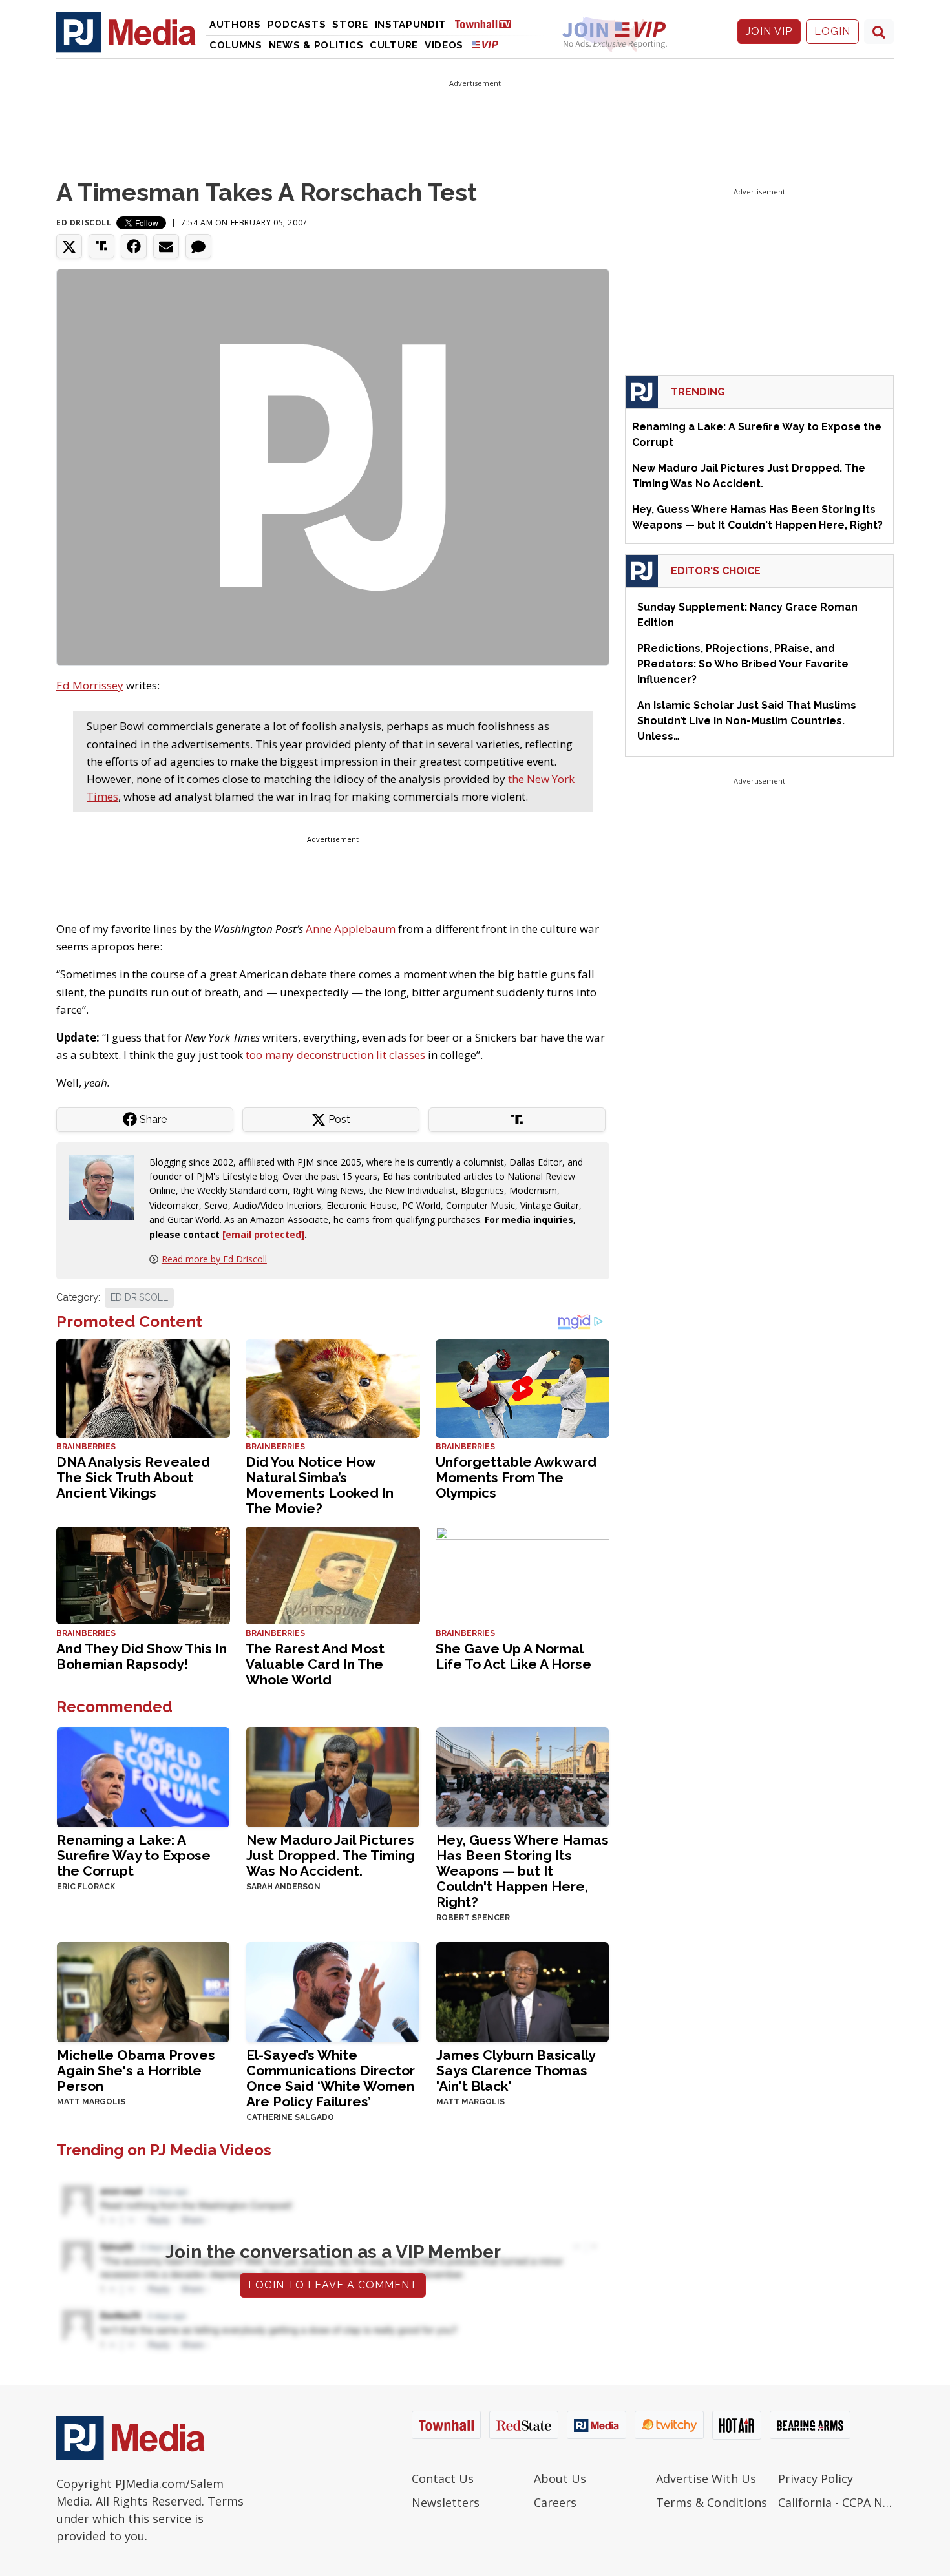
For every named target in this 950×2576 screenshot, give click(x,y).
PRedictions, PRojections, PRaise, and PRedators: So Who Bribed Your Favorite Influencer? (743, 664)
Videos (444, 45)
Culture (394, 45)
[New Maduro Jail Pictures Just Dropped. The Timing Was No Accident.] (332, 1776)
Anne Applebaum (351, 929)
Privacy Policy (816, 2478)
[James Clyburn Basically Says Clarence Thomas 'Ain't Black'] (522, 1991)
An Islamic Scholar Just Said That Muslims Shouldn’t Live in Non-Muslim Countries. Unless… (747, 721)
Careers (555, 2502)
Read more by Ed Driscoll (214, 1259)
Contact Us (443, 2478)
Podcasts (297, 25)
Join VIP (769, 31)
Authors (235, 25)
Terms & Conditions (712, 2502)
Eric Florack (86, 1887)
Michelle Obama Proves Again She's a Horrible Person (136, 2070)
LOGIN (832, 31)
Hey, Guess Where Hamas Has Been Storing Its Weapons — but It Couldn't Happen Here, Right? (522, 1871)
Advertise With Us (706, 2478)
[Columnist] (107, 1186)
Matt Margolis (91, 2102)
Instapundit (411, 25)
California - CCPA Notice (836, 2502)
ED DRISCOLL (139, 1297)
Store (350, 25)
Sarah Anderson (283, 1887)
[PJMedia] (126, 32)
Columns (236, 45)
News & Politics (316, 45)
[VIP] (485, 44)
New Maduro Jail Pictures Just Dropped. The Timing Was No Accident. (331, 1855)
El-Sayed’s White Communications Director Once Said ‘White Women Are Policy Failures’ (331, 2078)
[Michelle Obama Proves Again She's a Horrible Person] (143, 1991)
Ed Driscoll (84, 223)
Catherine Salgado (290, 2117)
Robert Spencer (473, 1918)
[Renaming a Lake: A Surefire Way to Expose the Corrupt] (143, 1776)
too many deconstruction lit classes (335, 1055)
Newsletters (446, 2502)
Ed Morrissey (90, 685)
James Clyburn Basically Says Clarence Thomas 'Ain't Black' (516, 2070)
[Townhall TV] (488, 24)
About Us (560, 2478)
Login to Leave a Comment (333, 2285)
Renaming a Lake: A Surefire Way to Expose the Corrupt (134, 1855)
